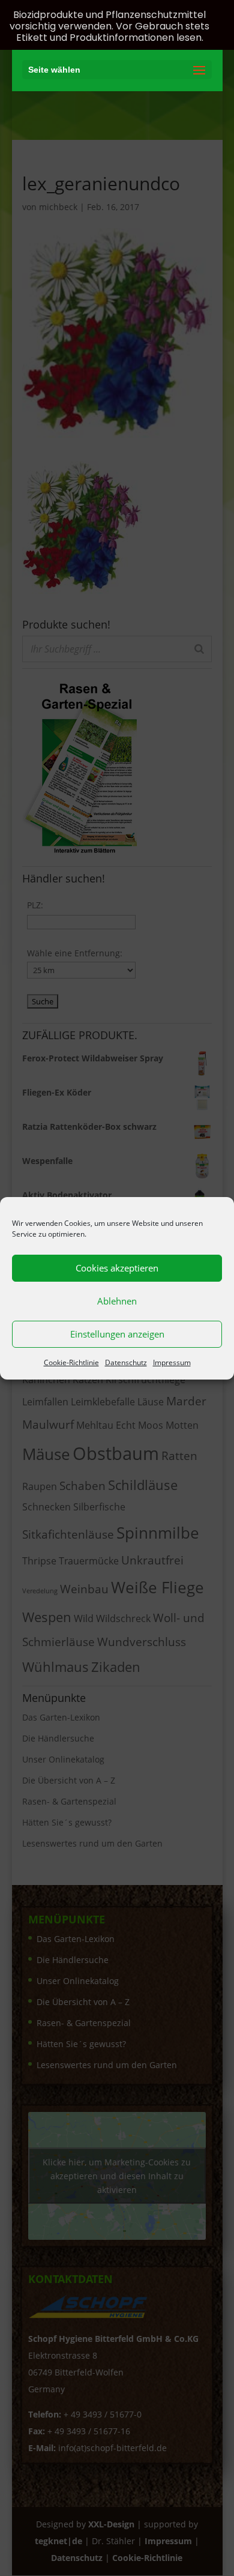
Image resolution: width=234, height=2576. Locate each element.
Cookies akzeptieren (117, 1268)
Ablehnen (117, 1301)
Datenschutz (126, 1362)
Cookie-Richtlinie (71, 1362)
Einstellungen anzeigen (117, 1334)
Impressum (172, 1362)
